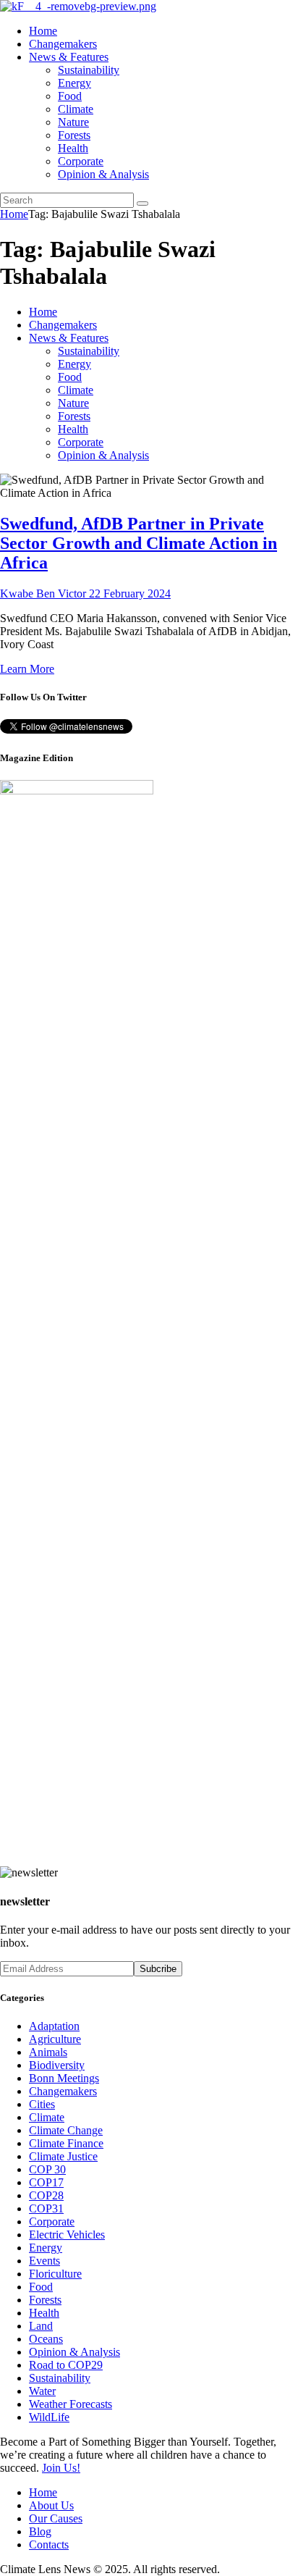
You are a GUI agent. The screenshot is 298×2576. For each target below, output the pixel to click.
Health (44, 2313)
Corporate (52, 2222)
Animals (48, 2052)
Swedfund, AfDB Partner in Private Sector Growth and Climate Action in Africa (139, 543)
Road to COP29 (66, 2365)
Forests (45, 2300)
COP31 (46, 2208)
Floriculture (55, 2274)
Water (42, 2391)
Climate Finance (66, 2143)
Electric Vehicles (67, 2235)
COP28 (46, 2195)
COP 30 (47, 2169)
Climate (47, 2117)
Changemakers (63, 2091)
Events (44, 2261)
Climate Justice (63, 2156)
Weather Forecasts (71, 2404)
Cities (42, 2104)
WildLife (49, 2417)
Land (41, 2326)
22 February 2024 (130, 593)
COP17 (46, 2182)
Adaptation (54, 2026)
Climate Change (66, 2130)
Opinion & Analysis (74, 2352)
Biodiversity (57, 2065)
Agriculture (55, 2039)
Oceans (46, 2339)
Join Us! (61, 2468)
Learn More (27, 669)
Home (14, 214)
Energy (46, 2248)
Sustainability (60, 2378)
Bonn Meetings (64, 2078)
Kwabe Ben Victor (44, 593)
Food (41, 2287)
